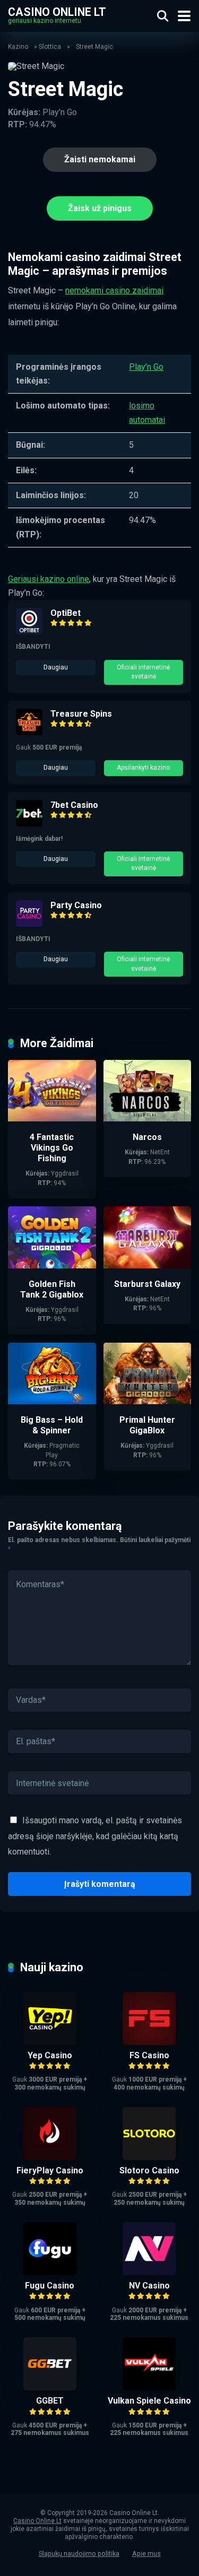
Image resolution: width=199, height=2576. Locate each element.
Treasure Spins (81, 714)
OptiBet (66, 613)
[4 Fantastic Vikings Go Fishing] (52, 1119)
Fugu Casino (50, 2286)
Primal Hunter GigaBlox (147, 1425)
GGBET (50, 2401)
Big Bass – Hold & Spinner (52, 1425)
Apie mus (146, 2553)
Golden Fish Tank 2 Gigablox (52, 1289)
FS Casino (149, 2055)
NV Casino (149, 2286)
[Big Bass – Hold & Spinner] (52, 1401)
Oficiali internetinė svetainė (143, 672)
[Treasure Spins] (29, 732)
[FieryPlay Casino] (50, 2157)
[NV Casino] (149, 2272)
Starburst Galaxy (147, 1284)
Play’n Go (146, 367)
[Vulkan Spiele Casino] (149, 2387)
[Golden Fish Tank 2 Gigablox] (52, 1265)
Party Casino (76, 905)
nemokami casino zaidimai (114, 290)
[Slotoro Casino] (149, 2157)
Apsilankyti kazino (143, 768)
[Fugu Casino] (50, 2272)
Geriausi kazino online (49, 579)
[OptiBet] (29, 632)
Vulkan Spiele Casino (149, 2401)
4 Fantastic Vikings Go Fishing (52, 1148)
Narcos (147, 1137)
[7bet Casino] (29, 824)
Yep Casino (50, 2055)
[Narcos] (148, 1119)
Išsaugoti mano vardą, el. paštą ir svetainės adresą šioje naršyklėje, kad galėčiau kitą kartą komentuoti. (95, 1836)
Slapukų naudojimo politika (79, 2553)
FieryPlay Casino (50, 2170)
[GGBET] (50, 2387)
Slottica (50, 47)
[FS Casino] (149, 2042)
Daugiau (56, 667)
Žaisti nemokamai (100, 159)
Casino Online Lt (57, 11)
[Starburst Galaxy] (148, 1265)
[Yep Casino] (50, 2042)
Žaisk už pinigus (100, 208)
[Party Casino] (29, 924)
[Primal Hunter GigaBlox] (148, 1401)
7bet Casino (74, 805)
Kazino (18, 47)
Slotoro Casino (149, 2170)
